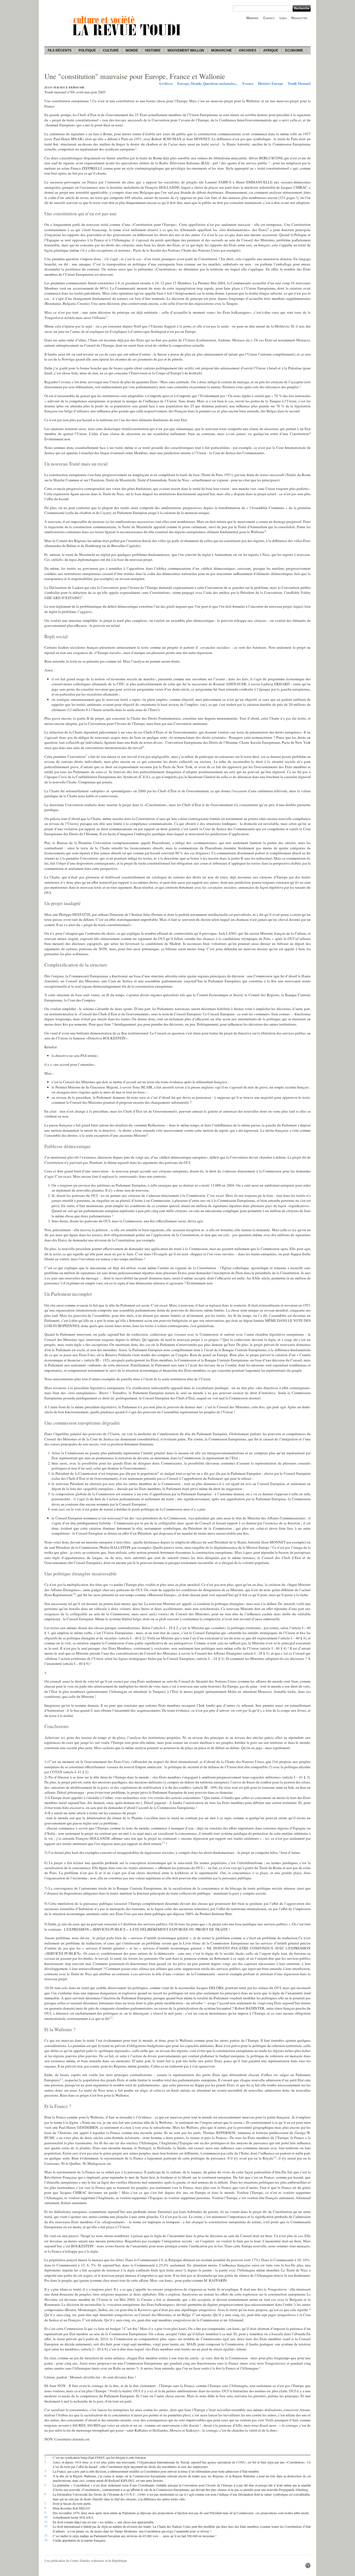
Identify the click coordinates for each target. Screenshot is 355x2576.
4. (45, 2476)
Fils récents (60, 50)
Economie (294, 50)
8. (45, 2508)
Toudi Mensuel (299, 83)
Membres (252, 18)
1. (45, 2457)
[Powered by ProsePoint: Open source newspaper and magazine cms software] (308, 2567)
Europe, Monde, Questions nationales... (207, 83)
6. (45, 2494)
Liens (283, 18)
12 (111, 2017)
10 (74, 1594)
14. (46, 2540)
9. (45, 2513)
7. (45, 2503)
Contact (269, 18)
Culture (111, 50)
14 (275, 2157)
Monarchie (221, 50)
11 (163, 1842)
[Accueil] (128, 36)
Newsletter (299, 18)
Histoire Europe (271, 83)
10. (46, 2517)
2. (45, 2462)
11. (46, 2522)
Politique (87, 50)
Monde (132, 50)
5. (45, 2485)
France (248, 83)
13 (62, 2079)
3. (45, 2471)
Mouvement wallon (186, 50)
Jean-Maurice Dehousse (64, 87)
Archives (248, 50)
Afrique (271, 50)
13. (46, 2536)
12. (46, 2526)
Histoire (153, 50)
